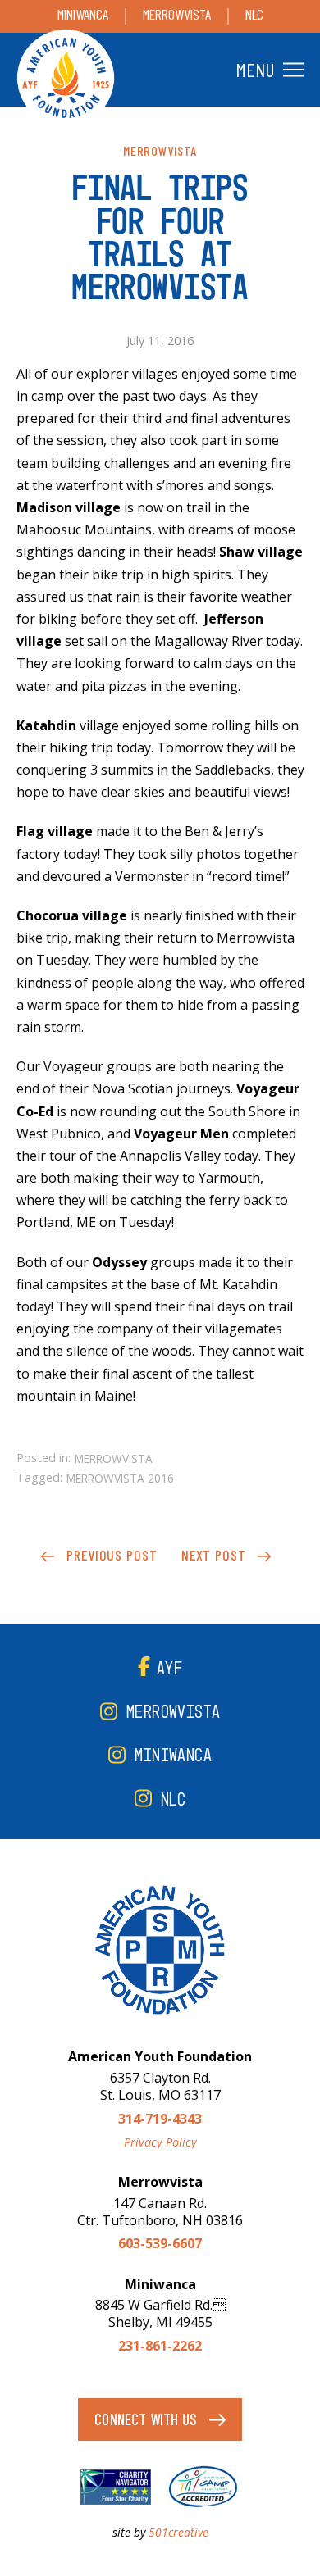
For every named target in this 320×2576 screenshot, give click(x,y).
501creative (178, 2532)
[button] (267, 70)
